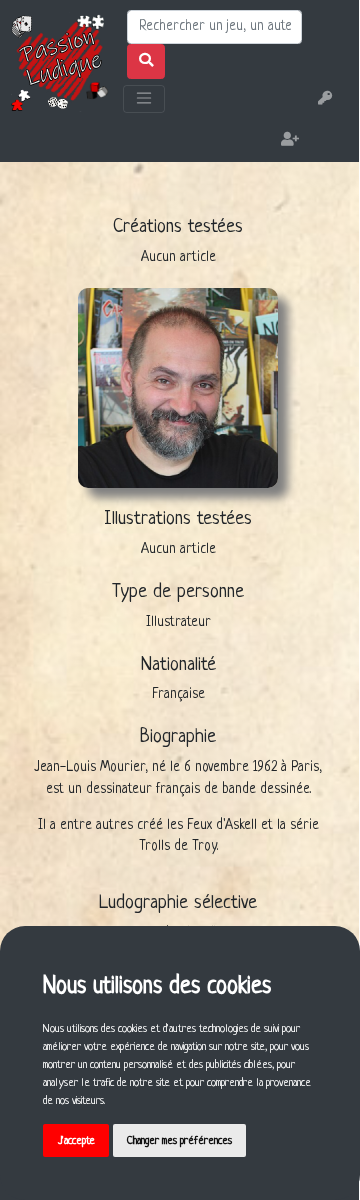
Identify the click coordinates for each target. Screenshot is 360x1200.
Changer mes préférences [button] (179, 1141)
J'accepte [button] (76, 1141)
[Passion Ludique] (59, 62)
